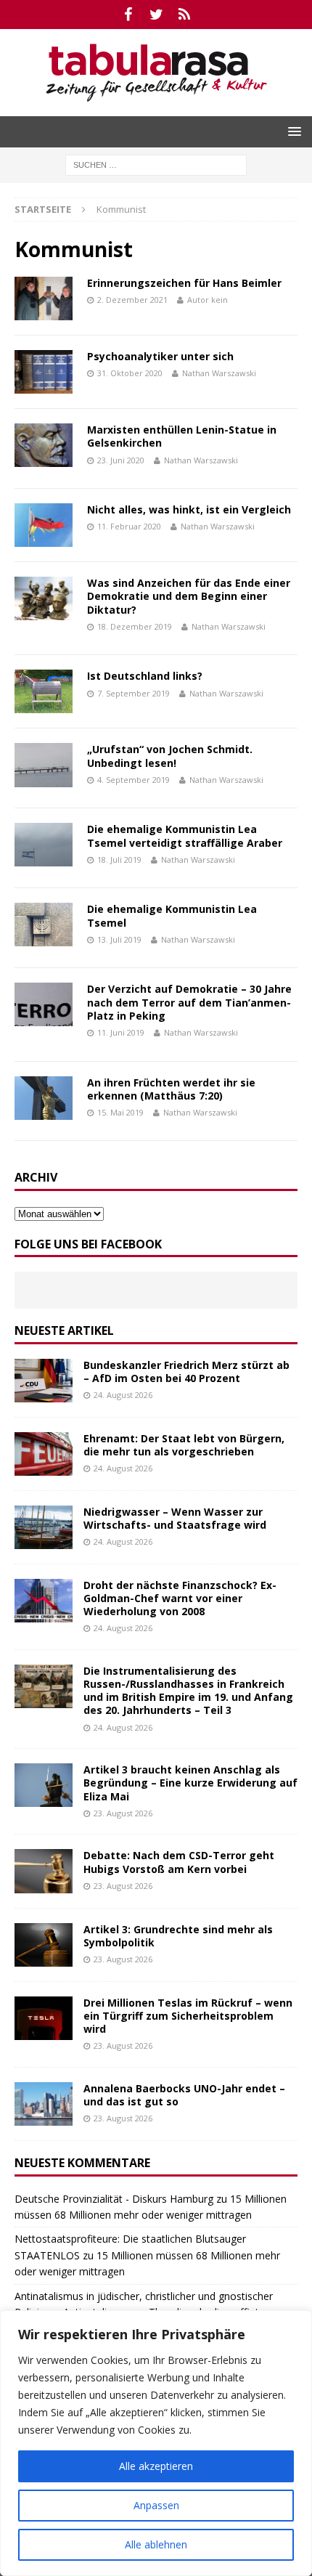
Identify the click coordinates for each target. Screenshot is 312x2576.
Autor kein (208, 300)
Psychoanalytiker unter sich (160, 356)
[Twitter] (156, 15)
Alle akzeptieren (156, 2466)
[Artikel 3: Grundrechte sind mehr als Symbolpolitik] (44, 1945)
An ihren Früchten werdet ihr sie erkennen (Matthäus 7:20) (171, 1089)
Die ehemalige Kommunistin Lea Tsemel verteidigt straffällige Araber (185, 836)
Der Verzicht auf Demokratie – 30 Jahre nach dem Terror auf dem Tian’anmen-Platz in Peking (189, 1002)
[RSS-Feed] (185, 15)
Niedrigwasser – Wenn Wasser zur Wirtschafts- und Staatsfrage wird (175, 1518)
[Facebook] (128, 15)
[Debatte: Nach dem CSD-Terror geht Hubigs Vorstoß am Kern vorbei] (44, 1871)
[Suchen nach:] (156, 164)
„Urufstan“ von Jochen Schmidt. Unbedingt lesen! (170, 756)
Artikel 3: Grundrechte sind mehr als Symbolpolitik (178, 1936)
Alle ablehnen (156, 2544)
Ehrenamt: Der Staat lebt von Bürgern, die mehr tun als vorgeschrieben (184, 1445)
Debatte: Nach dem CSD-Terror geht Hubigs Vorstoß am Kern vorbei (179, 1862)
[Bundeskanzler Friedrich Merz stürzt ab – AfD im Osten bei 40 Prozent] (44, 1381)
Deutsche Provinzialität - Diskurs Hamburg (114, 2199)
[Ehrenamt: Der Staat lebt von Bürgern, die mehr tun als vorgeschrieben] (44, 1454)
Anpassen (156, 2505)
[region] (156, 2443)
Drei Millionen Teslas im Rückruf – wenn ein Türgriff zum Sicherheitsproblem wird (188, 2016)
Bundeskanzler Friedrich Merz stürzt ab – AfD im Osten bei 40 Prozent (186, 1372)
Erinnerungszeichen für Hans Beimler (184, 283)
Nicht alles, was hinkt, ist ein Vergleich (189, 509)
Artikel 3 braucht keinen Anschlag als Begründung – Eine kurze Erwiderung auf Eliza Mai (190, 1783)
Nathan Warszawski (219, 373)
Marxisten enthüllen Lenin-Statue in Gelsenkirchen (182, 436)
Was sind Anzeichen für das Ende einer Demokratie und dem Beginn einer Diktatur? (189, 596)
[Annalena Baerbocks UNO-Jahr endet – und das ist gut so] (44, 2104)
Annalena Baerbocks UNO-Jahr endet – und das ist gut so (184, 2095)
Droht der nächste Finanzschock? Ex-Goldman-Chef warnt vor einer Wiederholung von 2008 (180, 1598)
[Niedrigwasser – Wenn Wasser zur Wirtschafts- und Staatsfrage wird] (44, 1527)
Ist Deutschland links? (145, 676)
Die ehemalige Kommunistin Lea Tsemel (172, 915)
